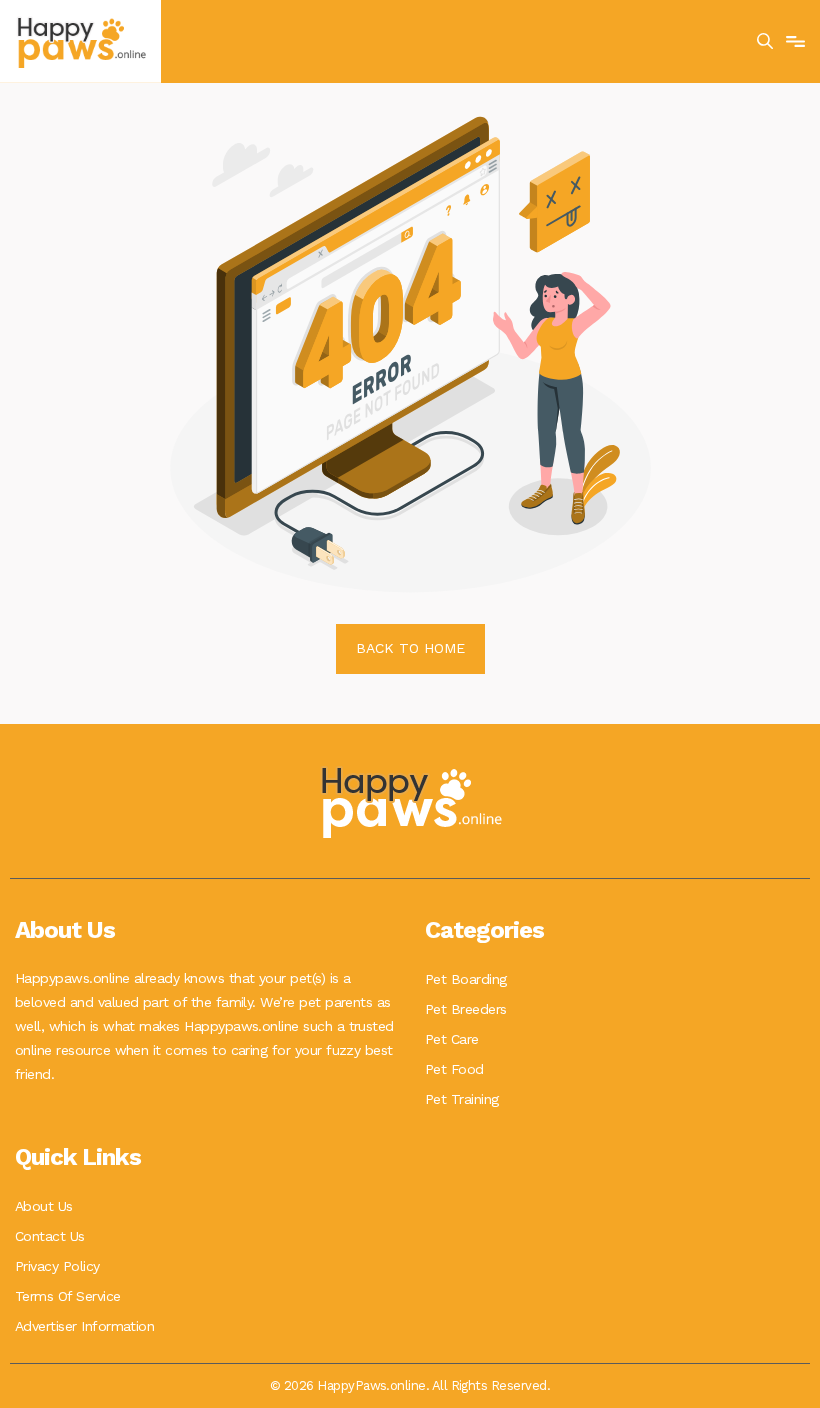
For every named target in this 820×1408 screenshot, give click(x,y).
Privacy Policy (57, 1266)
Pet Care (452, 1039)
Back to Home (410, 648)
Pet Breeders (466, 1009)
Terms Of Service (68, 1296)
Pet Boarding (466, 979)
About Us (44, 1206)
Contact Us (50, 1236)
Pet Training (462, 1099)
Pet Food (454, 1069)
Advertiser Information (84, 1326)
